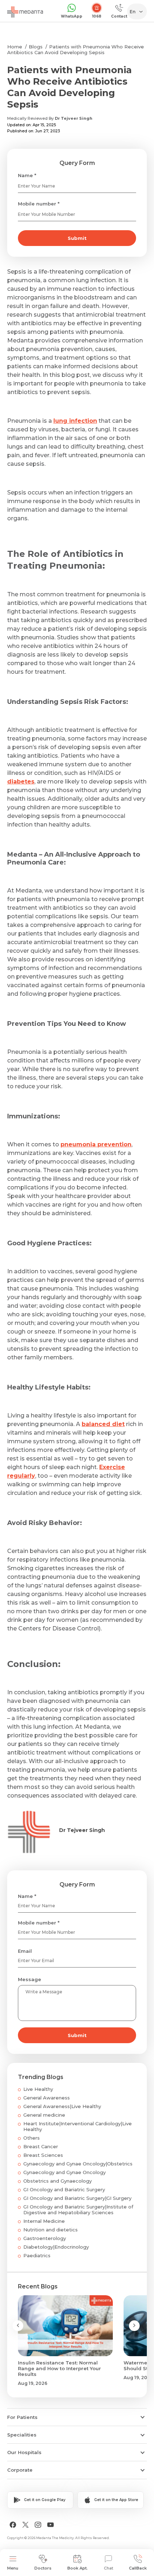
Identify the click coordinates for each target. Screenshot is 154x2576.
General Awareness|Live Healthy (62, 2106)
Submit (77, 238)
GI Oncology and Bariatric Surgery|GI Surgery (77, 2198)
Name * (27, 175)
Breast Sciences (43, 2155)
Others (32, 2138)
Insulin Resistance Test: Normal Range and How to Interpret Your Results (59, 2368)
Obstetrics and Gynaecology (57, 2181)
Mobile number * (39, 204)
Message (30, 1979)
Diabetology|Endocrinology (56, 2247)
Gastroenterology (45, 2238)
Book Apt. (78, 2568)
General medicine (44, 2115)
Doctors (43, 2568)
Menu (13, 2568)
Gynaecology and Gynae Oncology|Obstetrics (78, 2164)
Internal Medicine (44, 2221)
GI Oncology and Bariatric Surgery (64, 2189)
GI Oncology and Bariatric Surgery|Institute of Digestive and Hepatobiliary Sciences (78, 2210)
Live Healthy (38, 2089)
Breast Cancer (41, 2146)
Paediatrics (37, 2255)
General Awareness (47, 2098)
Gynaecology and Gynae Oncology (64, 2172)
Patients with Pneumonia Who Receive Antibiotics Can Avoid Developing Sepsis (76, 49)
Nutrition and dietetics (50, 2230)
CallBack (138, 2568)
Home (15, 47)
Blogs (36, 47)
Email (25, 1951)
